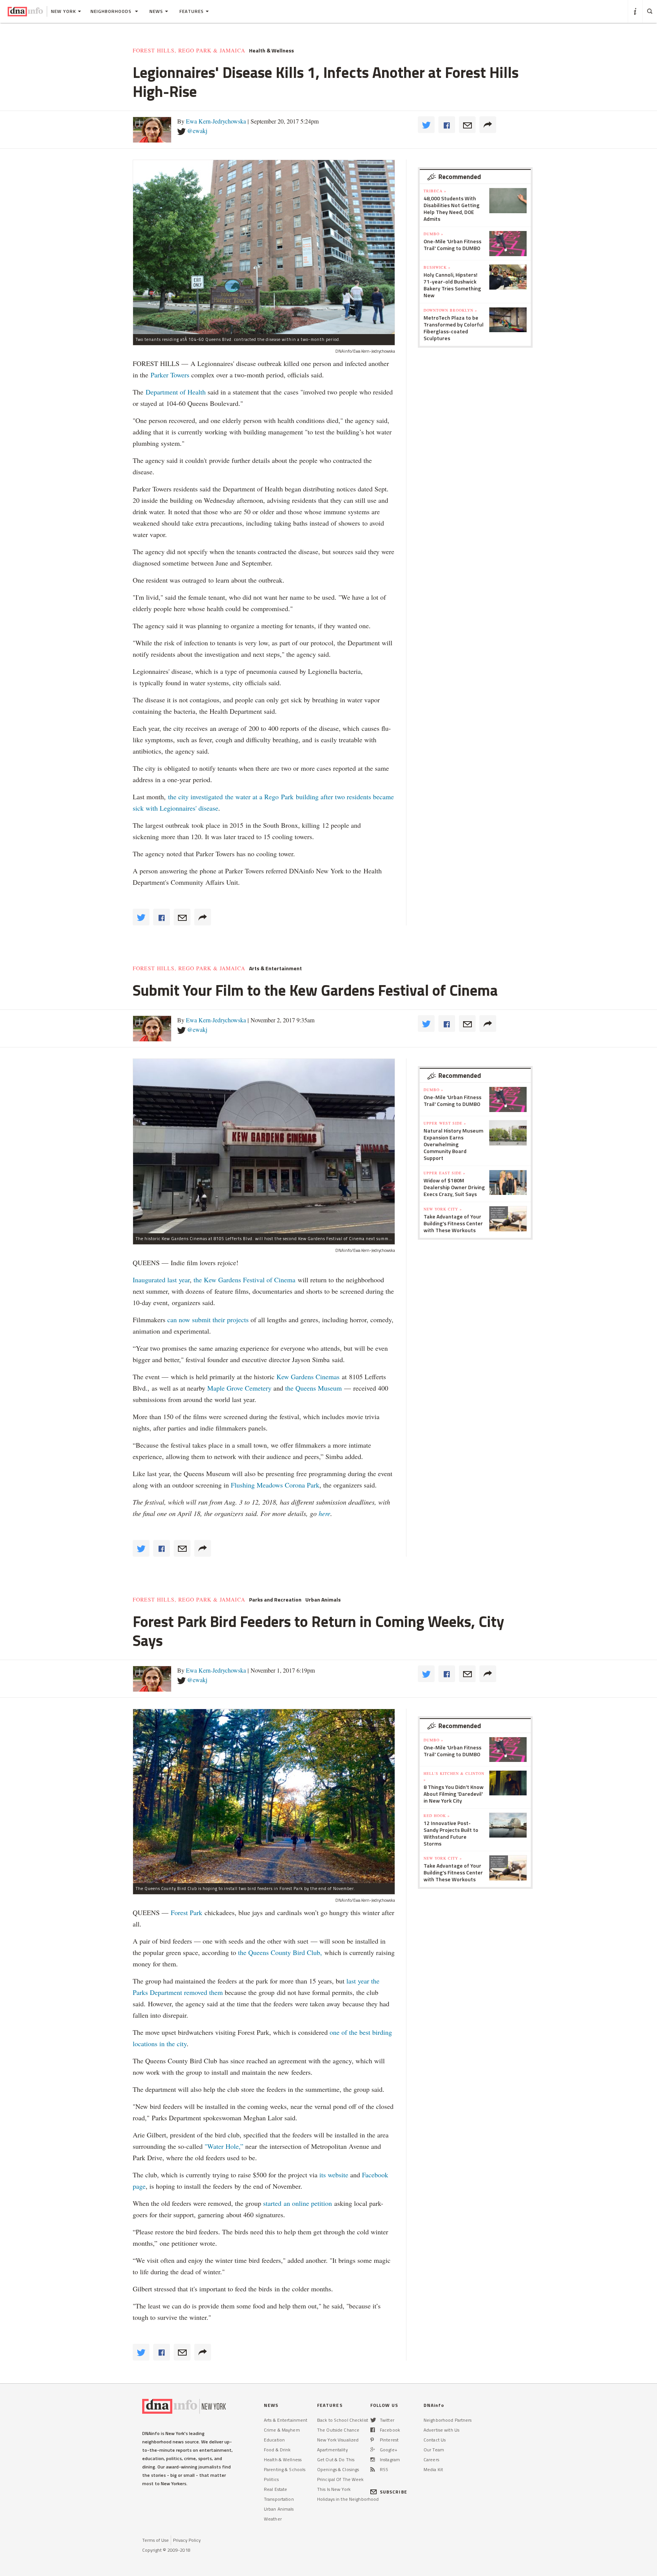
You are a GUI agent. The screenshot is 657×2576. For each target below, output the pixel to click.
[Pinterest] (372, 2440)
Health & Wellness (271, 51)
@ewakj (197, 131)
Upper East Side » (444, 1173)
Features (192, 11)
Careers (431, 2460)
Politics (271, 2479)
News (156, 11)
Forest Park (186, 1912)
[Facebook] (373, 2430)
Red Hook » (437, 1816)
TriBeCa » (435, 191)
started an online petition (298, 2203)
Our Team (434, 2450)
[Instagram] (373, 2460)
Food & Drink (277, 2450)
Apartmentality (332, 2450)
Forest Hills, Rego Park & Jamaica (189, 51)
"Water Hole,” (224, 2146)
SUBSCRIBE (394, 2492)
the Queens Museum (313, 1388)
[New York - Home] (25, 11)
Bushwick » (437, 267)
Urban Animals (323, 1600)
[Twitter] (373, 2420)
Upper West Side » (445, 1123)
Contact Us (435, 2440)
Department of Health (176, 392)
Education (274, 2440)
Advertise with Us (441, 2430)
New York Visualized (338, 2440)
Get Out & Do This (336, 2460)
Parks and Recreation (275, 1600)
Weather (273, 2519)
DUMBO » (433, 234)
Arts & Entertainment (275, 968)
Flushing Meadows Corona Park (275, 1485)
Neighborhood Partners (448, 2420)
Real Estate (275, 2489)
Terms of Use (156, 2540)
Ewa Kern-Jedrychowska (216, 121)
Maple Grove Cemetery (239, 1388)
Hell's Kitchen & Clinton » (454, 1776)
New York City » (443, 1209)
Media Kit (433, 2469)
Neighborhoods (112, 11)
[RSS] (373, 2469)
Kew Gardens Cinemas (308, 1377)
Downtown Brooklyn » (450, 310)
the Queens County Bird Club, (281, 1952)
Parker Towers (170, 375)
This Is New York (334, 2489)
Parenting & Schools (285, 2469)
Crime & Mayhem (282, 2430)
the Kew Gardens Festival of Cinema (244, 1280)
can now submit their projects (208, 1320)
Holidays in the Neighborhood (348, 2499)
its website (334, 2175)
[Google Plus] (373, 2450)
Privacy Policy (187, 2540)
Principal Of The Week (340, 2479)
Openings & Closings (338, 2469)
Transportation (279, 2499)
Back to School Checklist (343, 2420)
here (325, 1513)
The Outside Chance (338, 2430)
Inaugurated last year (161, 1280)
